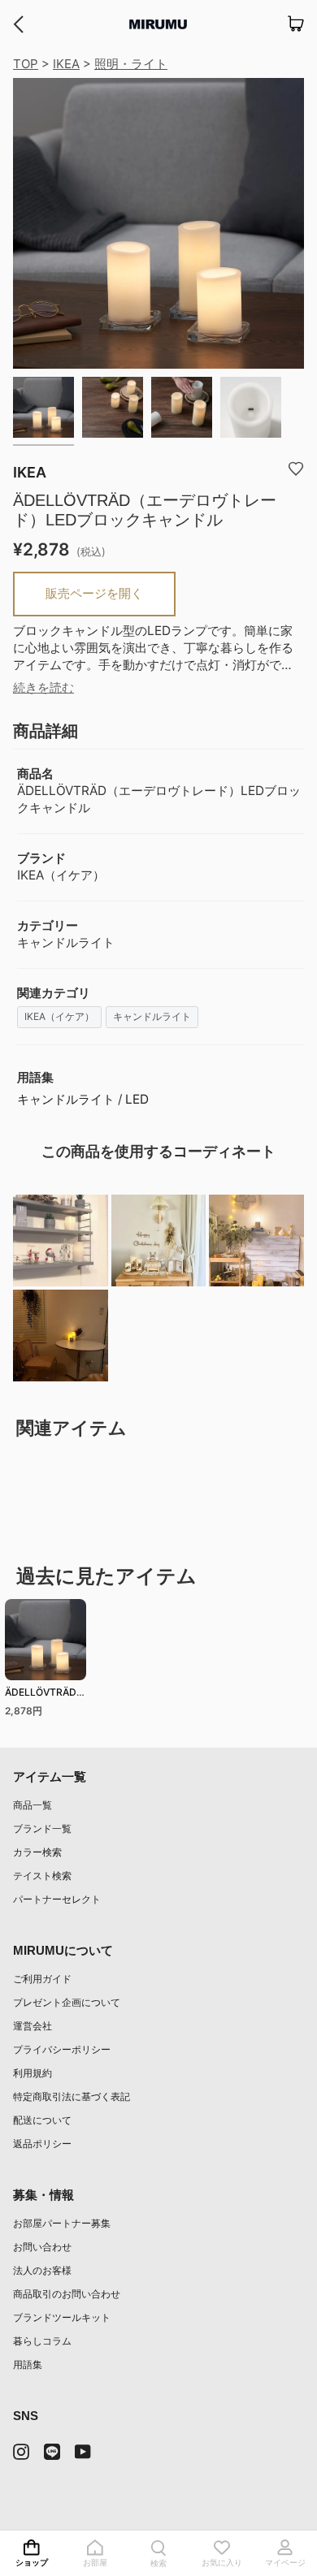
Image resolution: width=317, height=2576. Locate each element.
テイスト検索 (42, 1876)
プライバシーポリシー (62, 2049)
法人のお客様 (42, 2270)
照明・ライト (131, 64)
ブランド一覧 (42, 1828)
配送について (42, 2120)
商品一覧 (33, 1805)
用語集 (28, 2364)
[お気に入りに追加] (296, 468)
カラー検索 (37, 1852)
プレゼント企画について (67, 2002)
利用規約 (33, 2073)
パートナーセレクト (57, 1899)
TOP (26, 64)
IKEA (66, 64)
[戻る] (18, 24)
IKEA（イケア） (59, 1016)
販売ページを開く (94, 593)
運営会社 (33, 2026)
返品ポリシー (42, 2144)
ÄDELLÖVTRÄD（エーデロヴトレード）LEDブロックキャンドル (44, 1694)
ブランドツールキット (62, 2317)
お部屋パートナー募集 (62, 2223)
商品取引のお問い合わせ (67, 2294)
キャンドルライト (152, 1016)
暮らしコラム (42, 2341)
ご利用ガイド (42, 1979)
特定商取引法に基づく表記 (72, 2096)
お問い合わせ (42, 2247)
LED (137, 1099)
